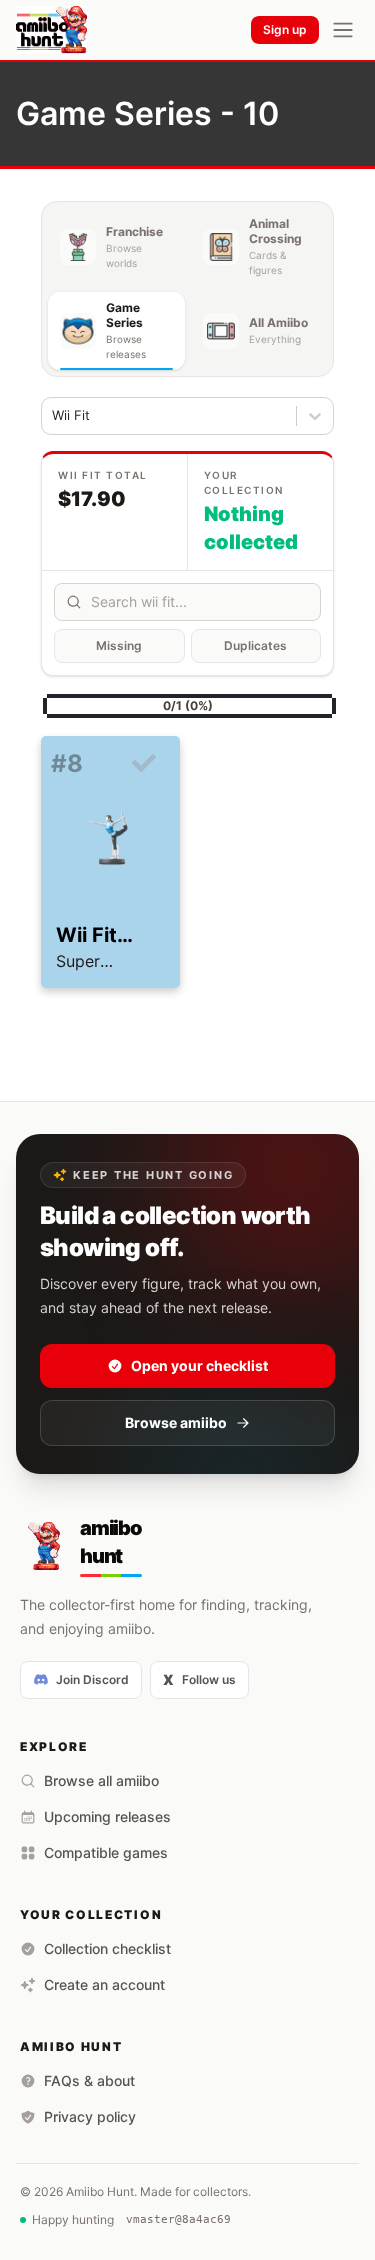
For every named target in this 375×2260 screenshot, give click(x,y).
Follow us (199, 1679)
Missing (119, 645)
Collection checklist (107, 1948)
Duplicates (255, 645)
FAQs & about (89, 2080)
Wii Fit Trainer (90, 936)
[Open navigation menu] (343, 30)
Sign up (285, 29)
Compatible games (106, 1852)
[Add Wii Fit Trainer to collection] (144, 764)
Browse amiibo (176, 1422)
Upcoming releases (107, 1816)
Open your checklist (199, 1365)
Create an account (104, 1984)
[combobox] (54, 416)
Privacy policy (90, 2116)
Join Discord (92, 1679)
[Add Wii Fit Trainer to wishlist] (60, 794)
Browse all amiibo (101, 1780)
